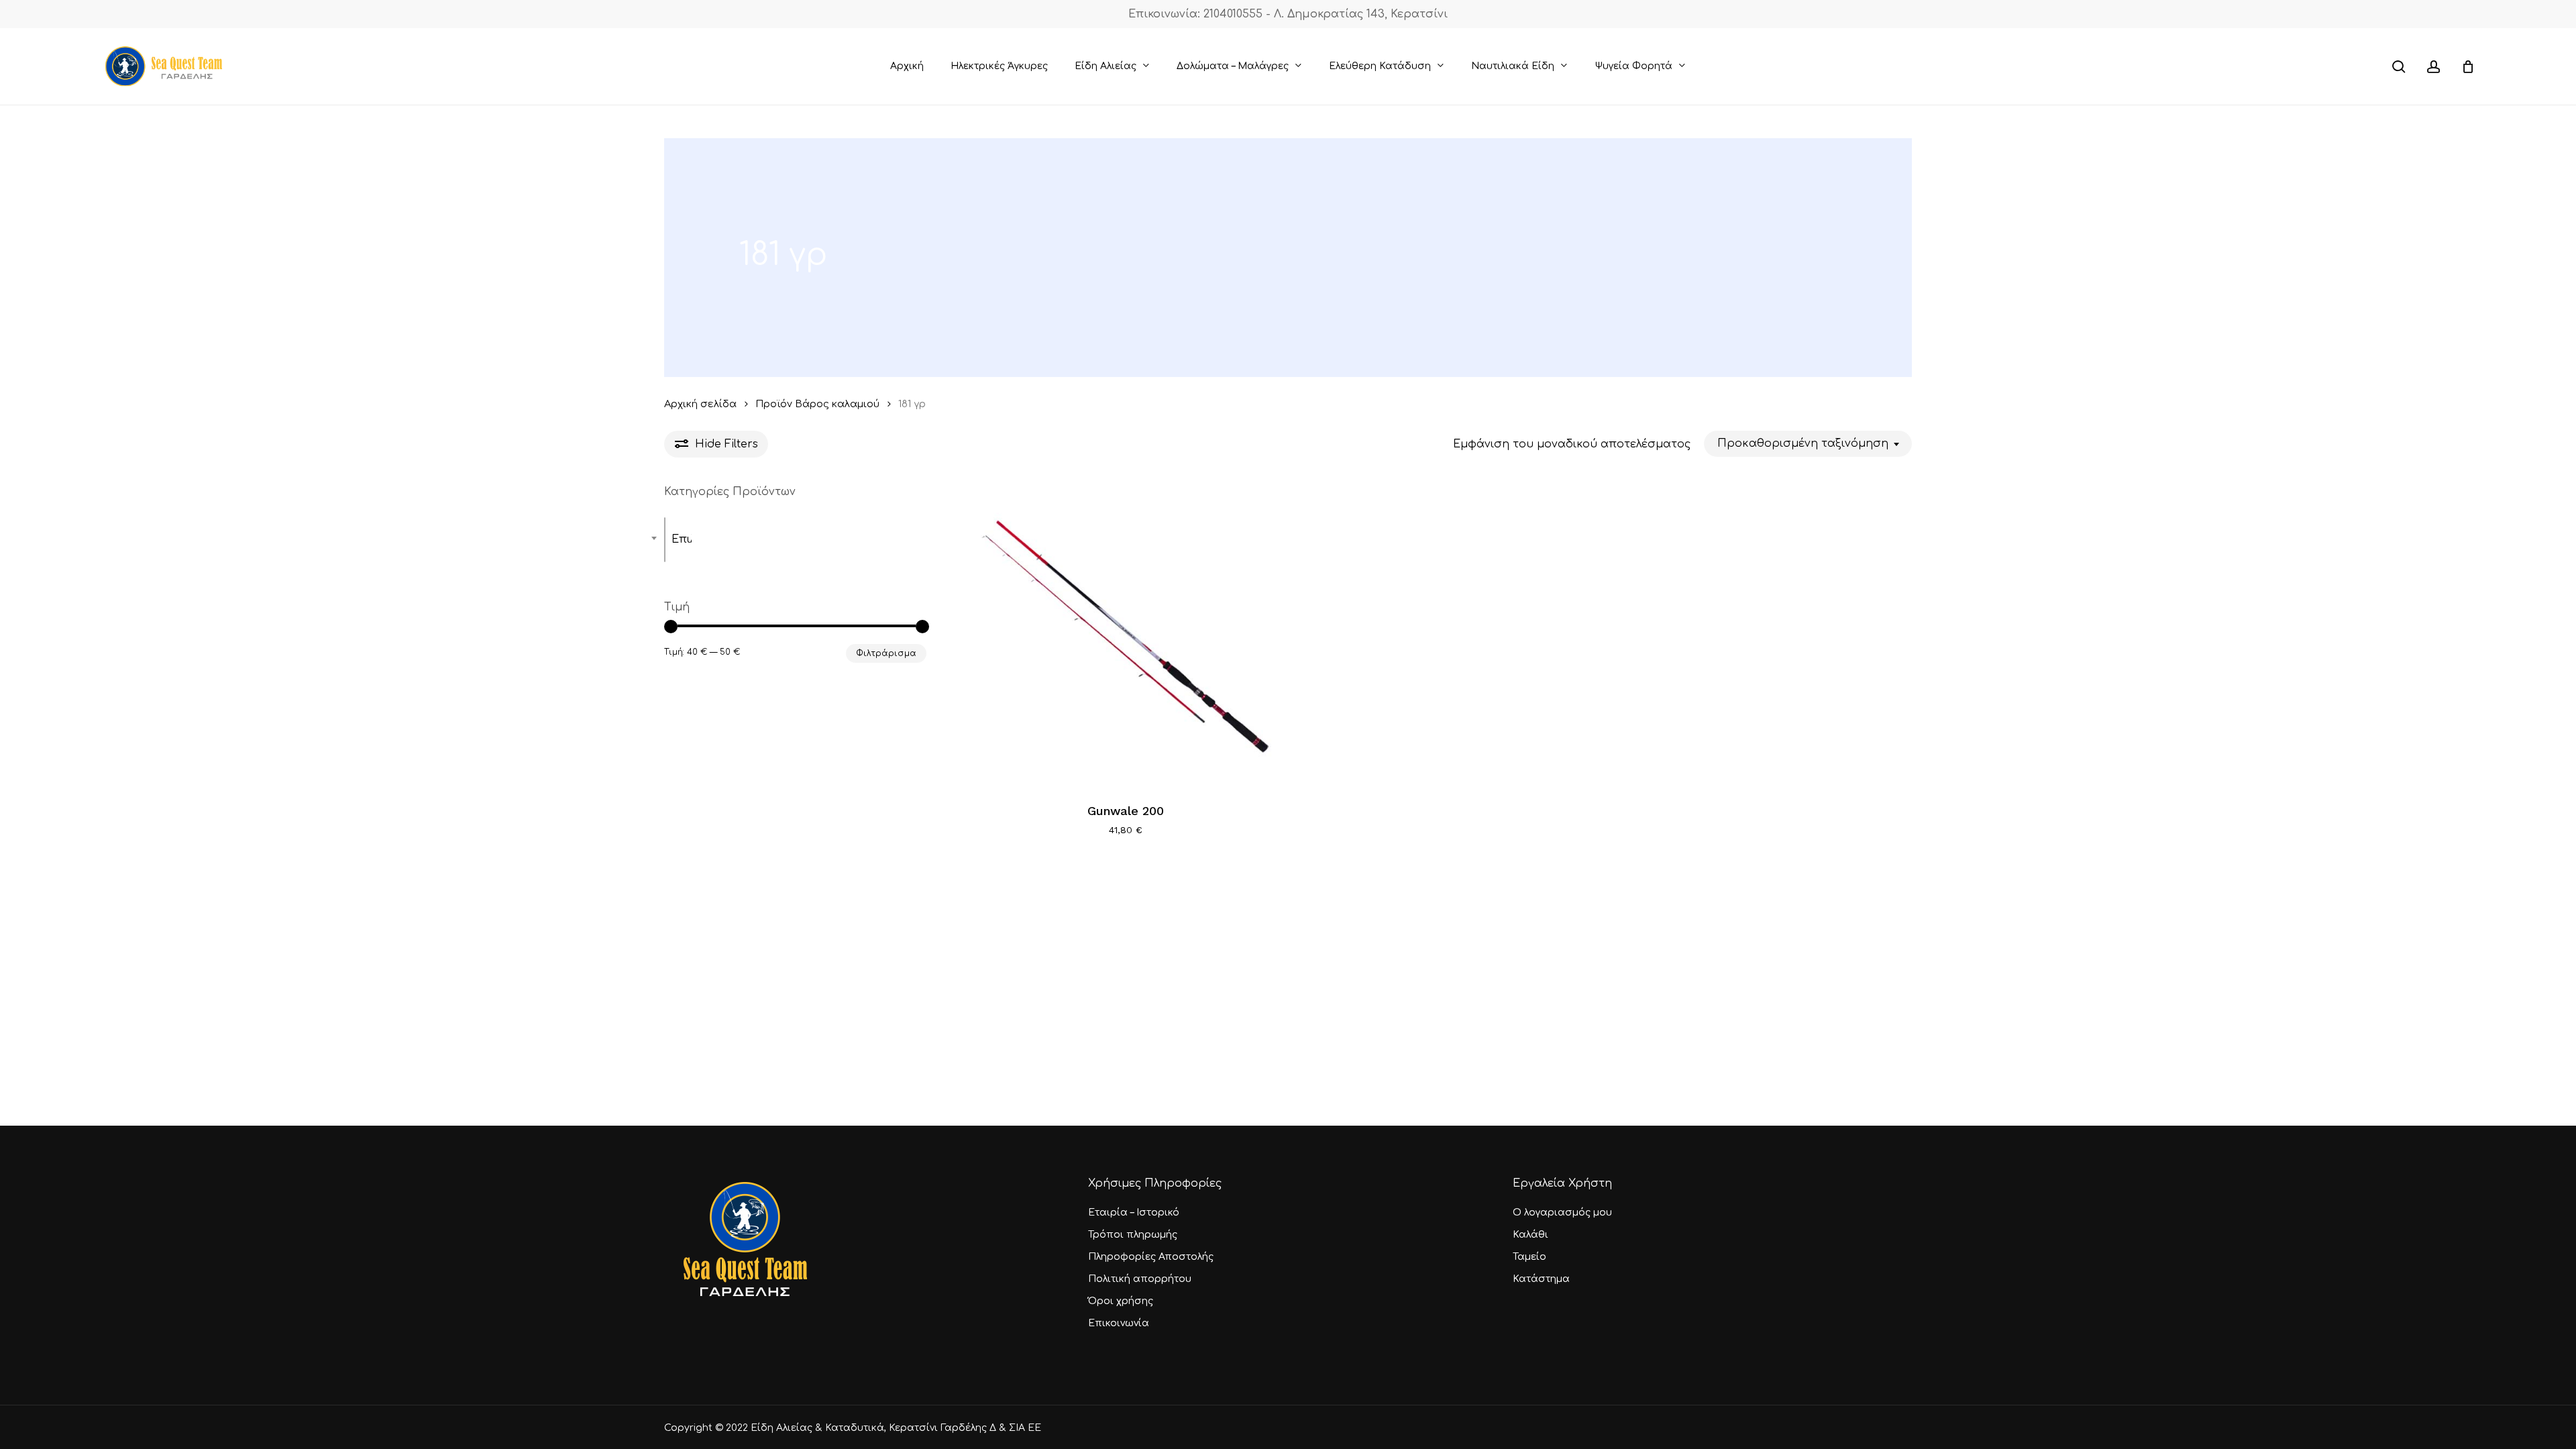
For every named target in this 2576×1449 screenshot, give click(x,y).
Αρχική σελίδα (700, 404)
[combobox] (1808, 444)
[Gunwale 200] (1125, 636)
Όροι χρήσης (1121, 1301)
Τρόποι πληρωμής (1133, 1235)
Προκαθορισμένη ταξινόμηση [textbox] (1803, 443)
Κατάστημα (1541, 1279)
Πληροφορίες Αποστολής (1151, 1257)
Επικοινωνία (1119, 1323)
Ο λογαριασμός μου (1562, 1213)
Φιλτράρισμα (886, 653)
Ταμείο (1529, 1257)
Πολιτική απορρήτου (1140, 1279)
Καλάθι (1531, 1235)
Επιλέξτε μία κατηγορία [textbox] (682, 539)
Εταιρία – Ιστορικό (1134, 1213)
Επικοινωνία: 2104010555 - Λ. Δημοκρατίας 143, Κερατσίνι (1288, 14)
